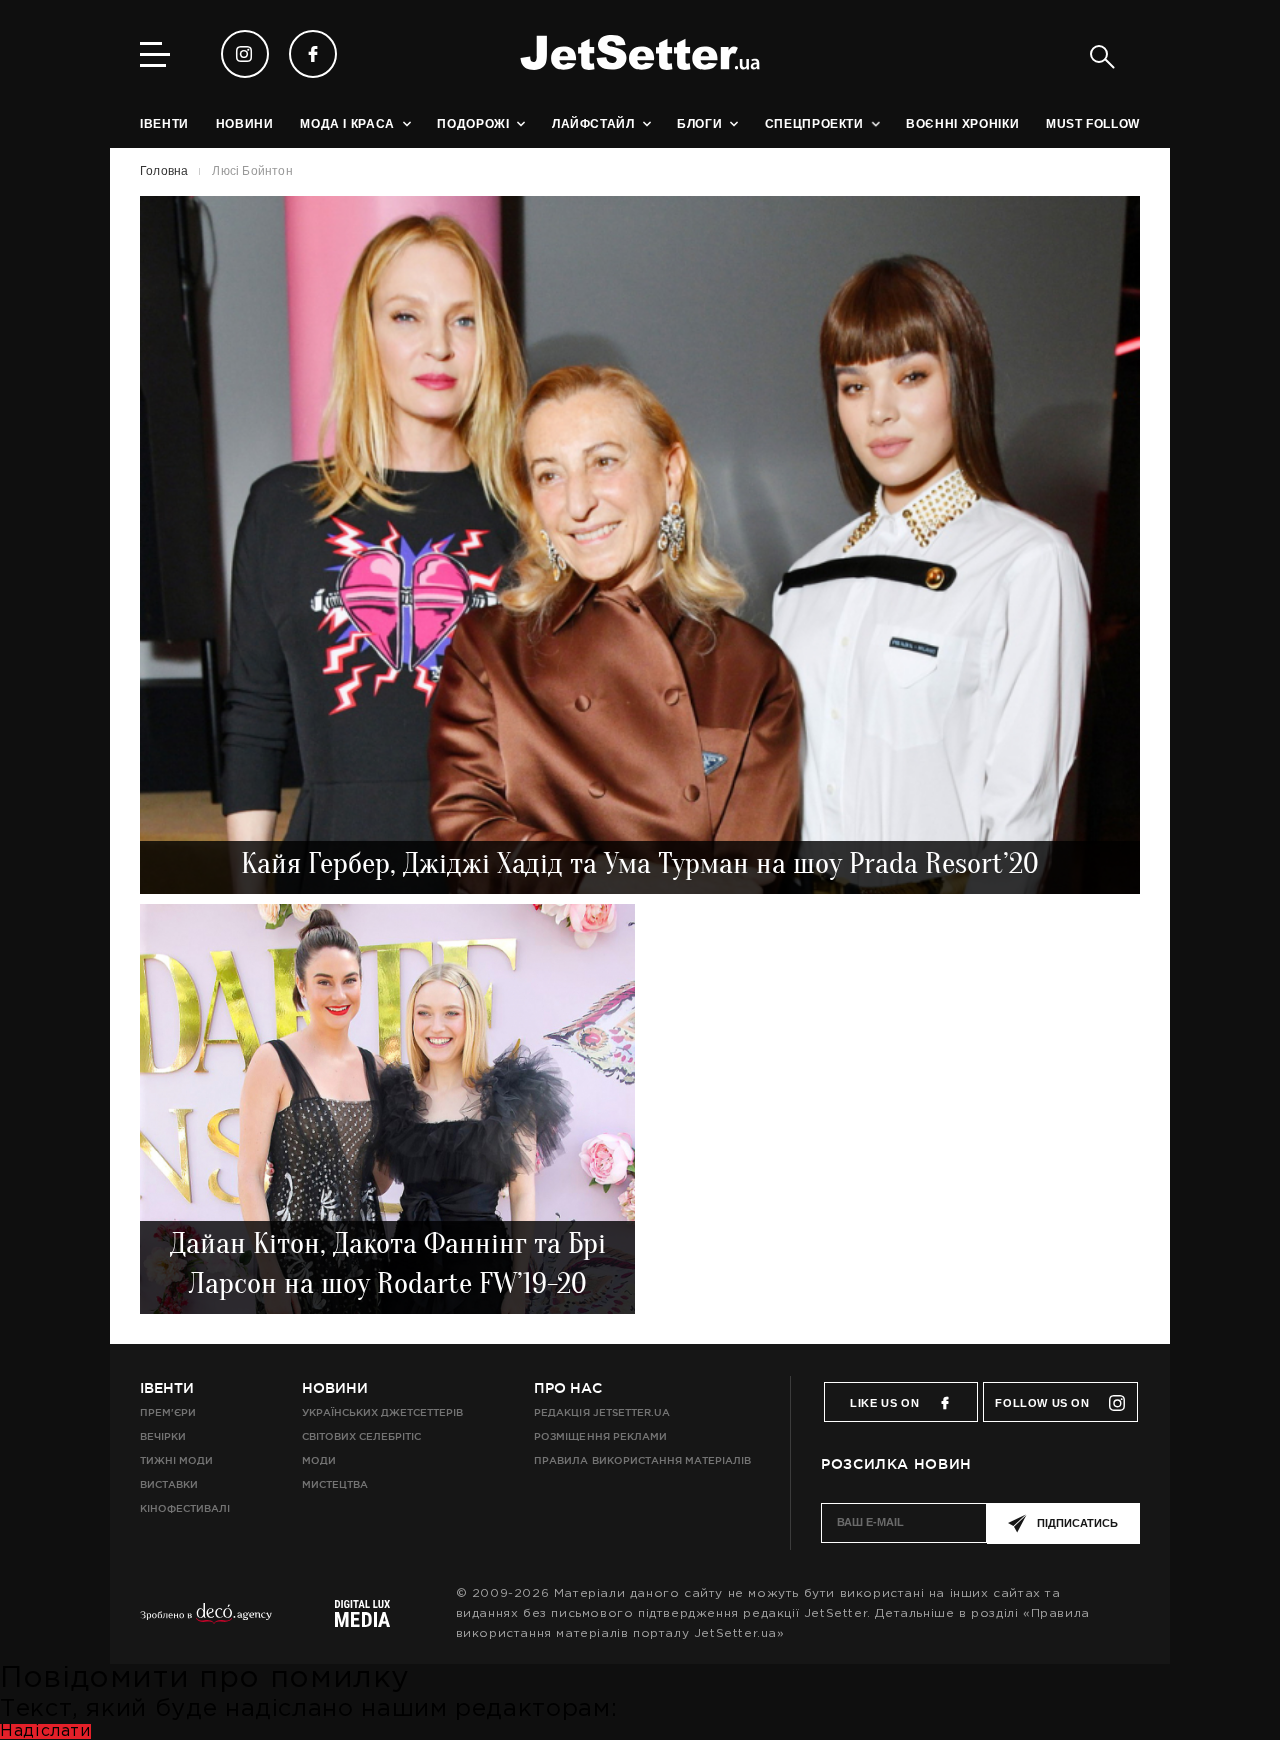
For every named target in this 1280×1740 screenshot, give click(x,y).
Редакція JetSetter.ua (601, 1412)
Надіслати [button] (45, 1731)
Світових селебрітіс (361, 1436)
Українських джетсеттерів (382, 1412)
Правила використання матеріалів (642, 1460)
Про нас (568, 1388)
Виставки (169, 1484)
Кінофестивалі (185, 1508)
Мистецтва (335, 1484)
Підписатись (1077, 1523)
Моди (319, 1460)
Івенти (167, 1388)
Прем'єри (168, 1412)
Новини (335, 1388)
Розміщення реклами (600, 1436)
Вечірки (163, 1436)
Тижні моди (176, 1460)
